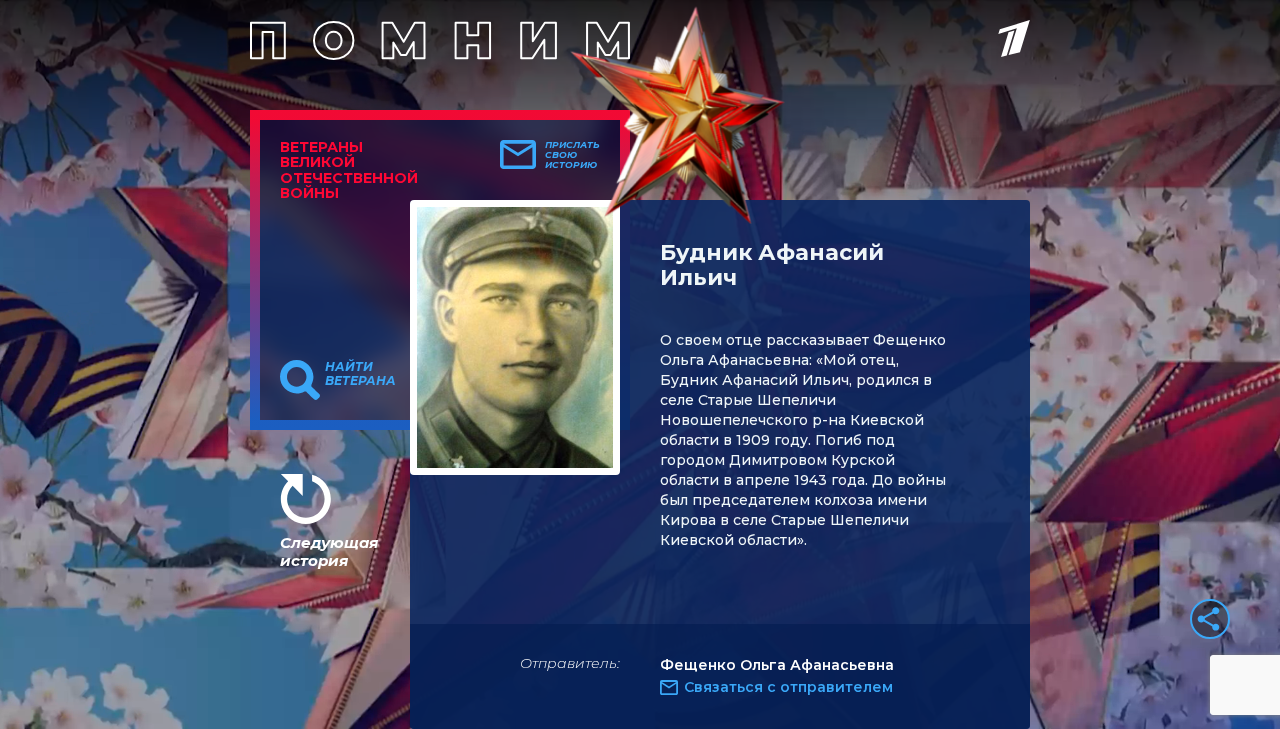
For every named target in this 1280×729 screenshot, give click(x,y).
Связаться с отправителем (788, 687)
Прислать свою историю (572, 155)
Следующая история (329, 551)
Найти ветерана (360, 374)
